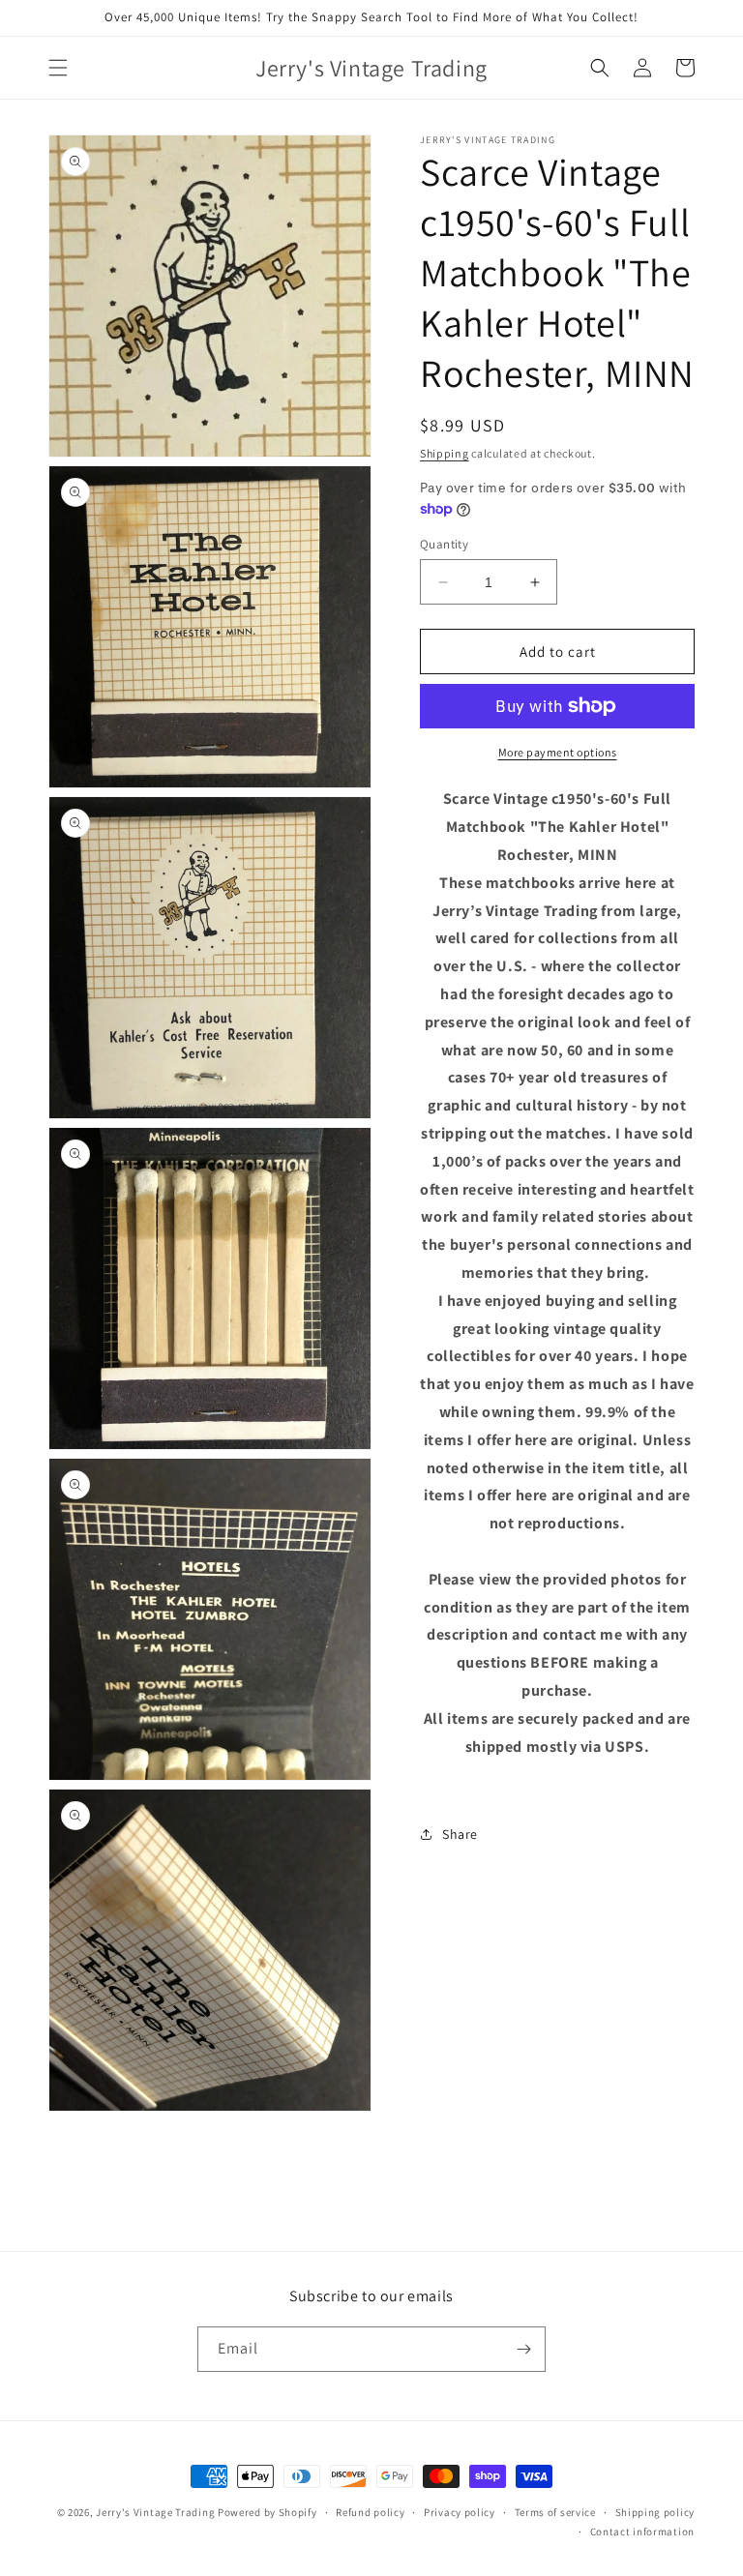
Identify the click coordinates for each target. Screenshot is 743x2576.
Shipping (445, 453)
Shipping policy (655, 2512)
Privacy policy (460, 2512)
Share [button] (460, 1834)
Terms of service (555, 2512)
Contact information (642, 2532)
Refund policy (370, 2512)
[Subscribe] (523, 2349)
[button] (58, 68)
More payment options (558, 752)
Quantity (444, 544)
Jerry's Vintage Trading (155, 2512)
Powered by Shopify (267, 2512)
